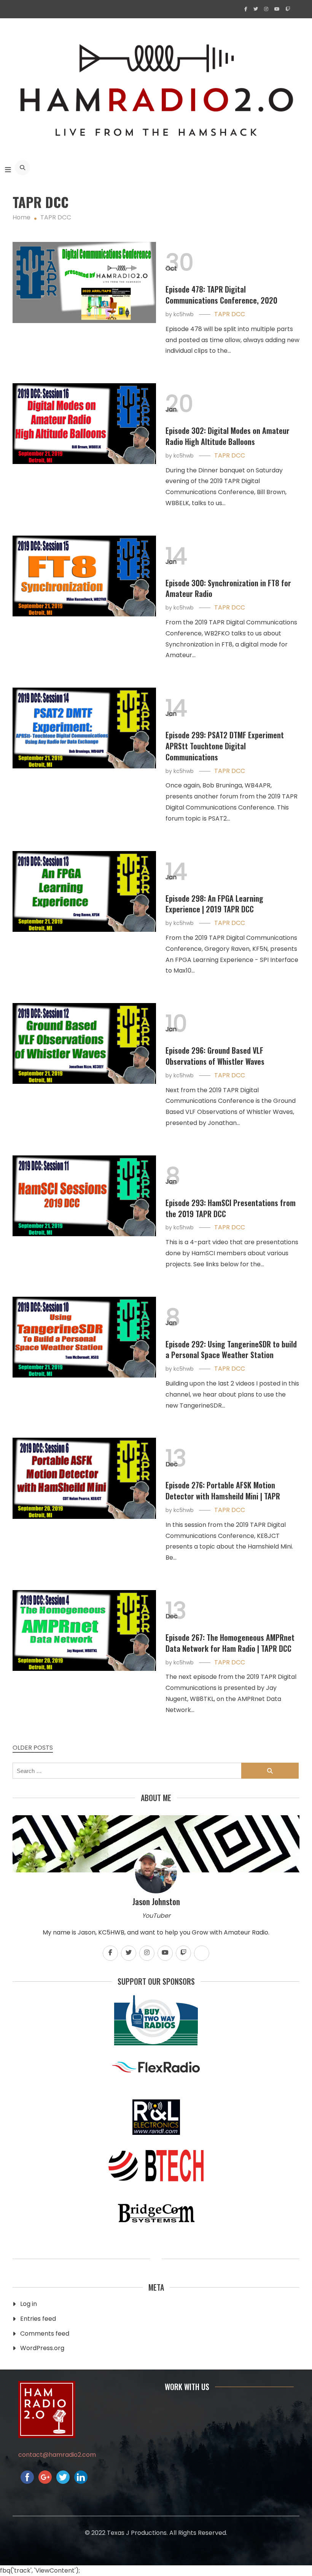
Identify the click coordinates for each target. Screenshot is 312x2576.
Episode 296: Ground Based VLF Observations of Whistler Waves (215, 1056)
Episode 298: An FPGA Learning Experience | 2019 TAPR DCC (214, 904)
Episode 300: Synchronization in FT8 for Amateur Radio (228, 588)
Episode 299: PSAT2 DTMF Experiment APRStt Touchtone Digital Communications (225, 746)
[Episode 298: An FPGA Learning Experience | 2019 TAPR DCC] (84, 891)
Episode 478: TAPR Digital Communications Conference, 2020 (221, 295)
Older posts (33, 1748)
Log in (29, 2304)
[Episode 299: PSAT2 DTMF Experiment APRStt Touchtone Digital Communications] (84, 728)
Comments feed (45, 2334)
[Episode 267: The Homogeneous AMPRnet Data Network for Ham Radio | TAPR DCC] (84, 1630)
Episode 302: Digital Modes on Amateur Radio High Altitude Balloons (228, 436)
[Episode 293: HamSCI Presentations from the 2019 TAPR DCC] (84, 1196)
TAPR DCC (230, 314)
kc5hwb (184, 314)
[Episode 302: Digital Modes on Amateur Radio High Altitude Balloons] (84, 424)
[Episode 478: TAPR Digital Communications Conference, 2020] (84, 282)
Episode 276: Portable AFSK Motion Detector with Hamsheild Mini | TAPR (223, 1490)
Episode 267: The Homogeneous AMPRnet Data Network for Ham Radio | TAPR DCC (230, 1643)
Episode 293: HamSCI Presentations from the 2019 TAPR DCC (231, 1208)
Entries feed (38, 2319)
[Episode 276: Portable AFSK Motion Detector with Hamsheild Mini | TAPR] (84, 1478)
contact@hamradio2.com (57, 2455)
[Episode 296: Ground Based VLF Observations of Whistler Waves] (84, 1043)
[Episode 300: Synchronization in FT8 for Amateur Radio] (84, 576)
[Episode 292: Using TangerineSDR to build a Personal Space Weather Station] (84, 1337)
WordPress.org (42, 2348)
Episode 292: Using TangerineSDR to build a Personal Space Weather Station (231, 1350)
